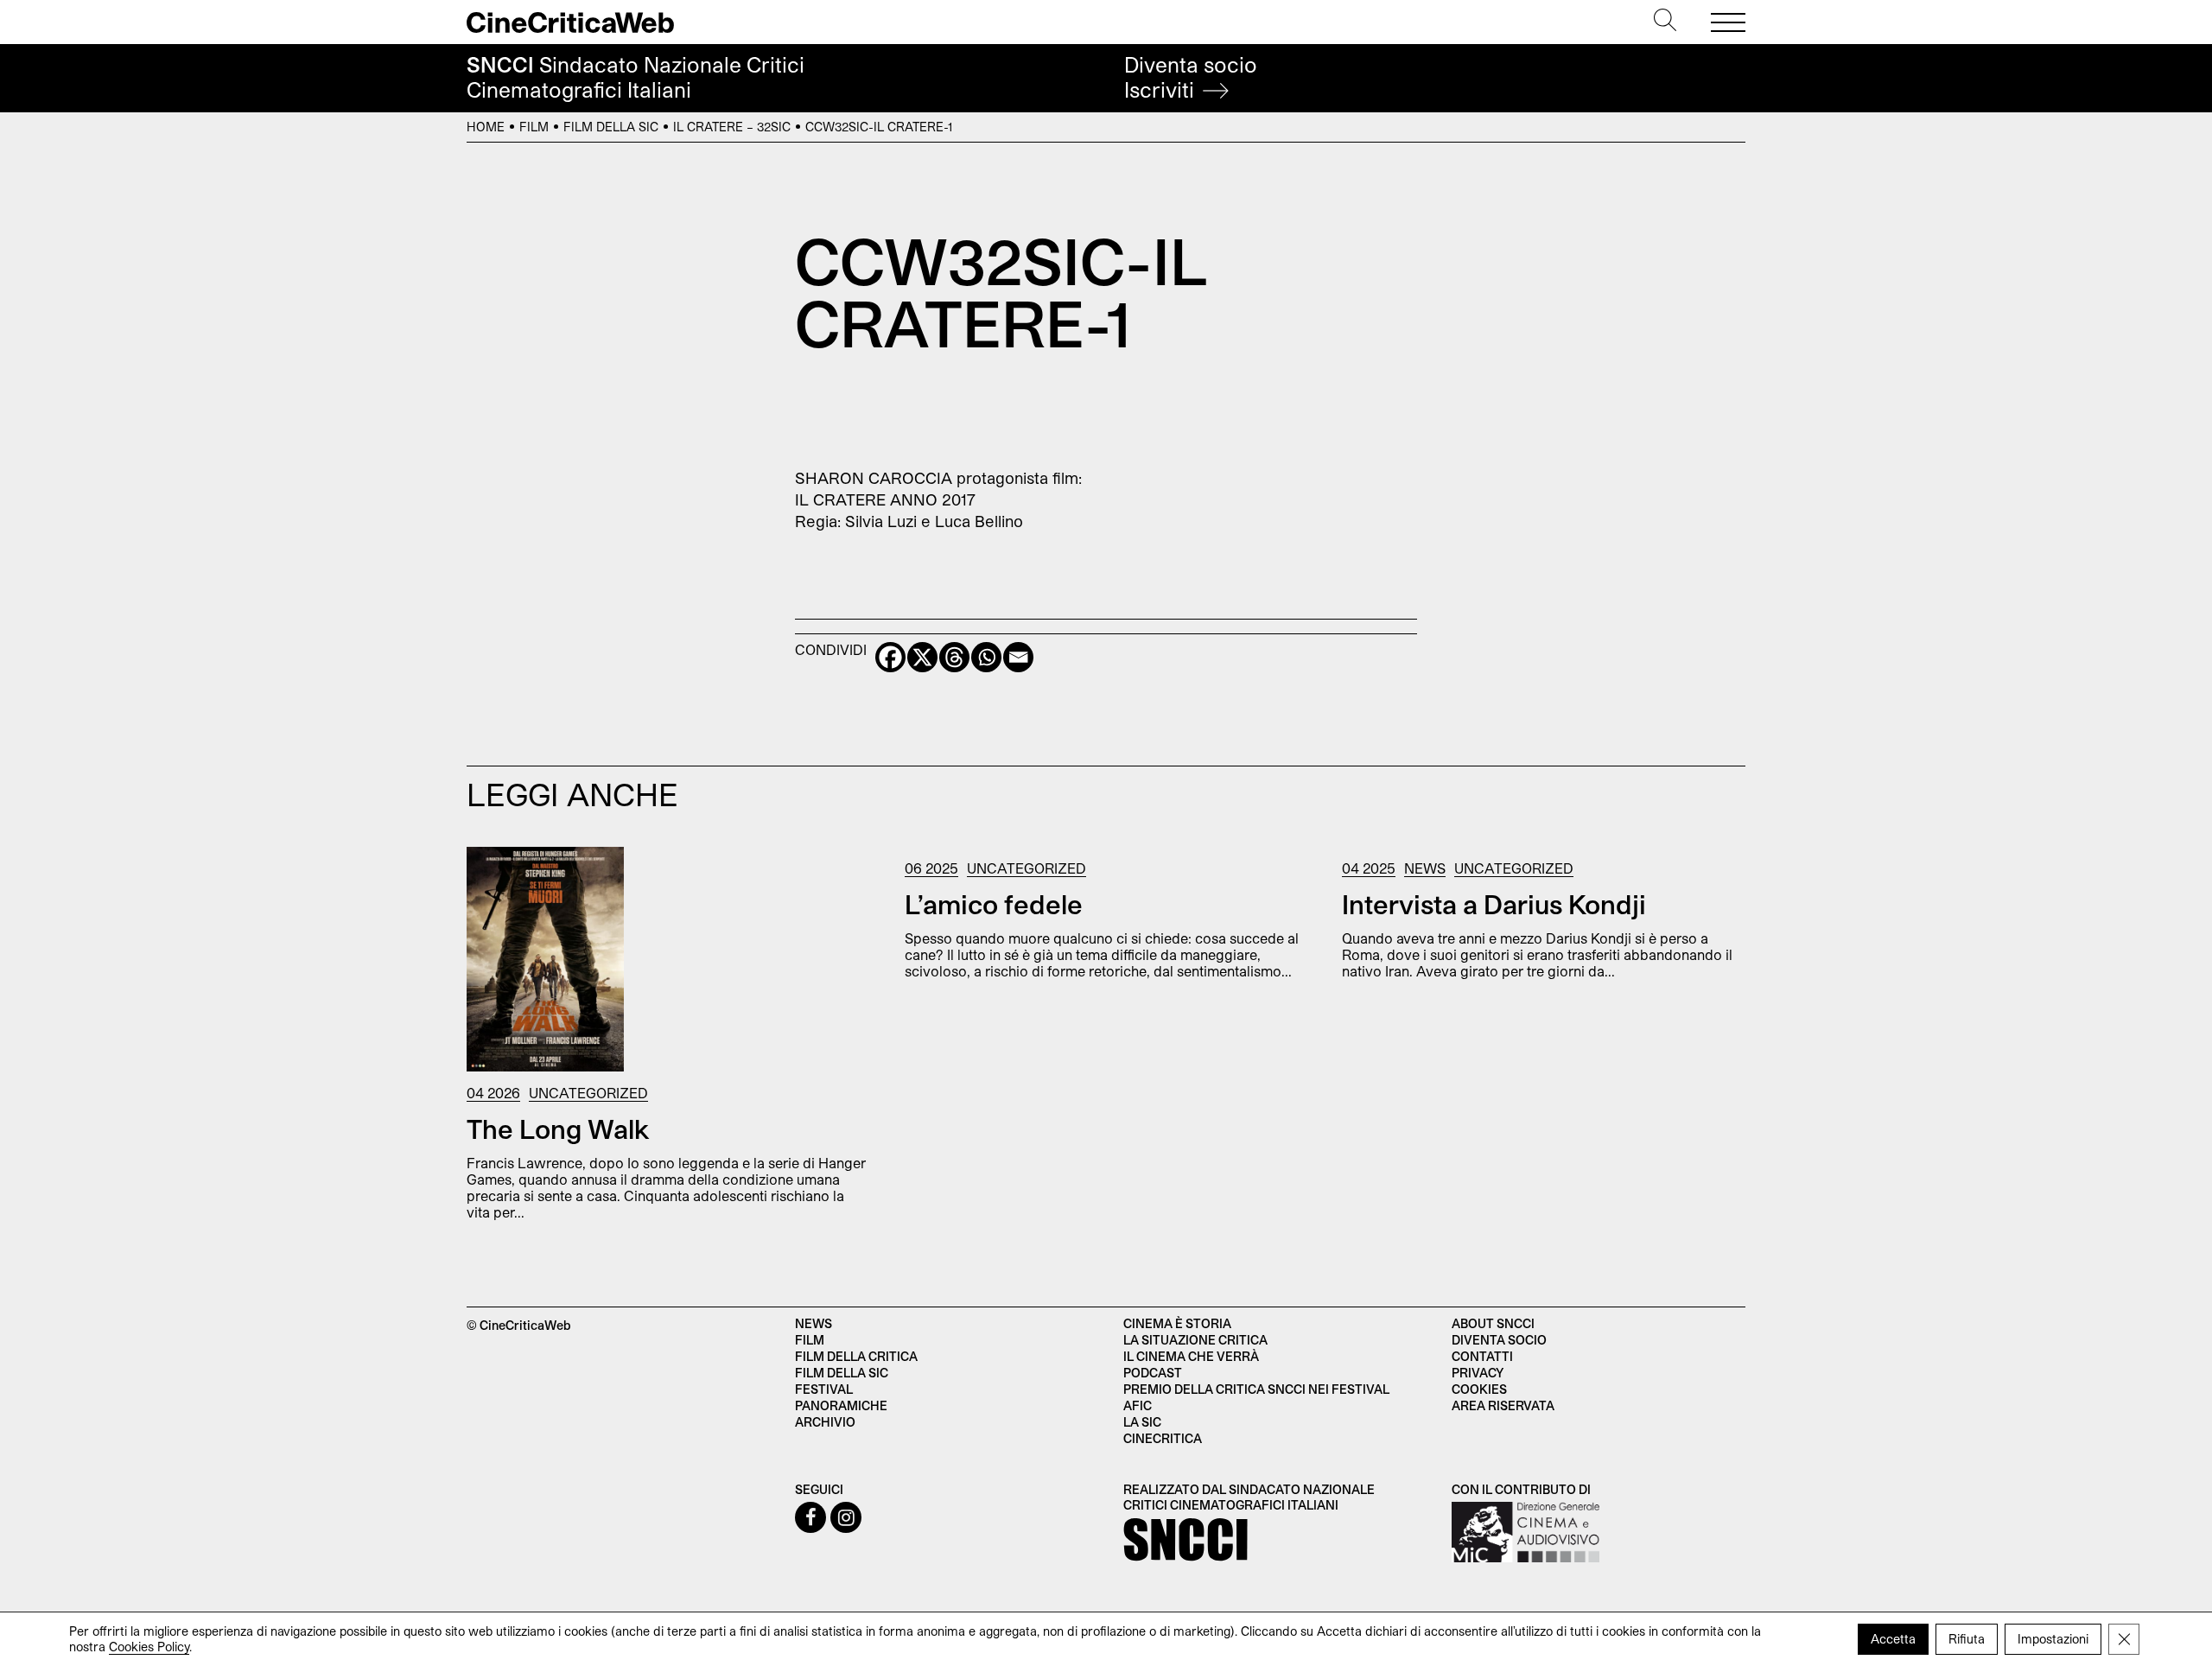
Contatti (1482, 1356)
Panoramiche (841, 1405)
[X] (922, 657)
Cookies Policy (149, 1647)
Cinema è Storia (1177, 1323)
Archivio (825, 1422)
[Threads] (954, 657)
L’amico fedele (994, 904)
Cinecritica (1163, 1438)
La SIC (1142, 1422)
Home (486, 127)
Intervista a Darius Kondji (1494, 904)
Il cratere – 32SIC (732, 127)
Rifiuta (1967, 1639)
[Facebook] (890, 657)
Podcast (1153, 1373)
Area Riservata (1503, 1405)
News (1425, 868)
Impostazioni (2053, 1639)
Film (534, 127)
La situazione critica (1195, 1340)
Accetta (1893, 1639)
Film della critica (856, 1356)
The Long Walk (558, 1129)
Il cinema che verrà (1191, 1356)
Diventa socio (1191, 77)
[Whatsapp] (986, 657)
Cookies (1479, 1389)
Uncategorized (588, 1093)
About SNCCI (1493, 1323)
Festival (824, 1389)
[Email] (1018, 657)
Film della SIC (611, 127)
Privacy (1478, 1373)
